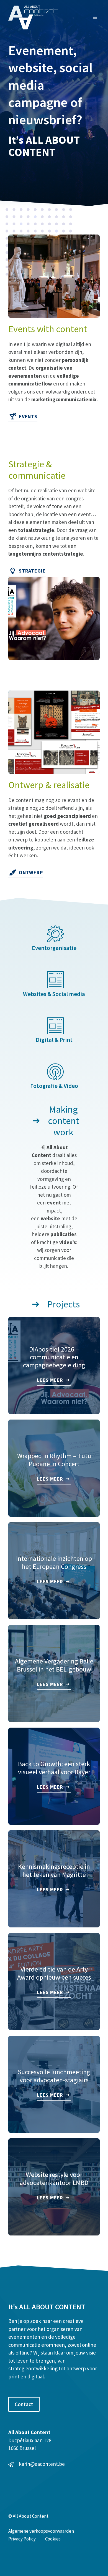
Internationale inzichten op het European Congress (54, 1562)
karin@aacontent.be (42, 2464)
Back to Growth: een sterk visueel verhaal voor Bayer (54, 1768)
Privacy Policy (22, 2539)
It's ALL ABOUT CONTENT (47, 2307)
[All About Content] (33, 17)
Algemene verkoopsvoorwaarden (41, 2531)
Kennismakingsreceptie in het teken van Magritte (54, 1871)
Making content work (64, 1121)
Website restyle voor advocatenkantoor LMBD (54, 2179)
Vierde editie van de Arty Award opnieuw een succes (54, 1973)
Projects (64, 1304)
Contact (24, 2404)
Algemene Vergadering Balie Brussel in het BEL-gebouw (54, 1665)
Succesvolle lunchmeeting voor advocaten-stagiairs (54, 2076)
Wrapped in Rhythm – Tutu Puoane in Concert (54, 1460)
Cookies (53, 2539)
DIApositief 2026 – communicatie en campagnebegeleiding (54, 1357)
